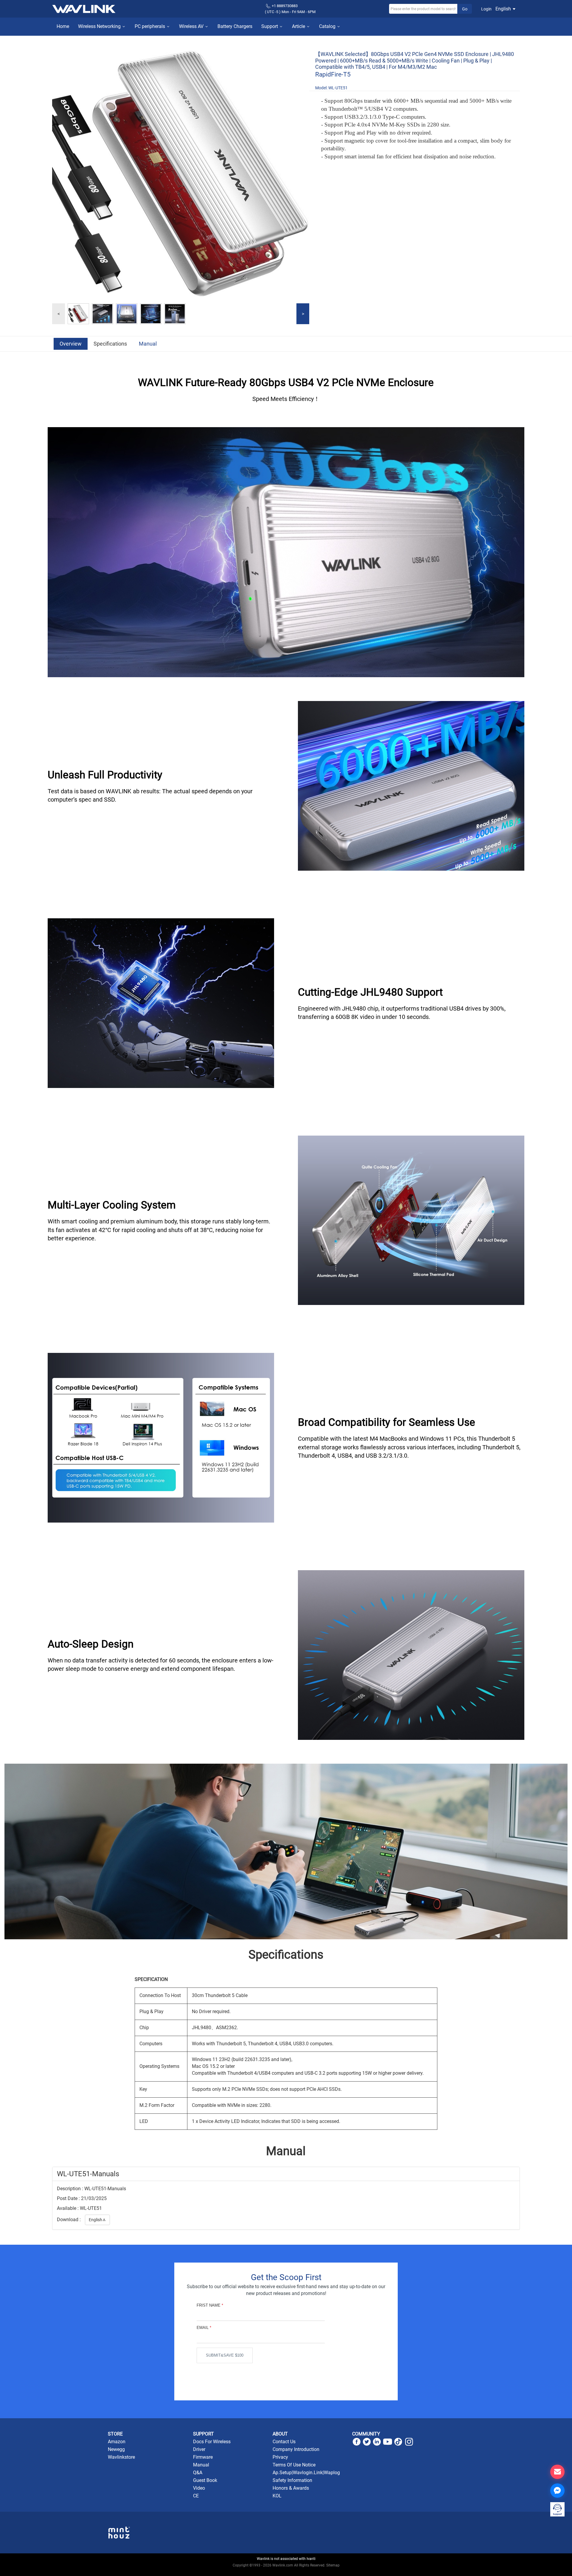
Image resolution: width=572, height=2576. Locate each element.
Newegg (116, 2449)
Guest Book (205, 2480)
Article (299, 26)
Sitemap (333, 2565)
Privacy (280, 2457)
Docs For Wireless (212, 2442)
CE (196, 2496)
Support (270, 26)
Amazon (117, 2442)
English (504, 9)
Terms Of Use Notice (294, 2465)
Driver (199, 2449)
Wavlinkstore (121, 2457)
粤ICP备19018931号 (286, 2572)
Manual (148, 344)
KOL (277, 2496)
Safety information (292, 2480)
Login (486, 9)
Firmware (203, 2457)
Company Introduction (296, 2449)
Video (199, 2488)
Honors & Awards (291, 2488)
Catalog (328, 26)
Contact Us (284, 2442)
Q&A (198, 2473)
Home (63, 26)
